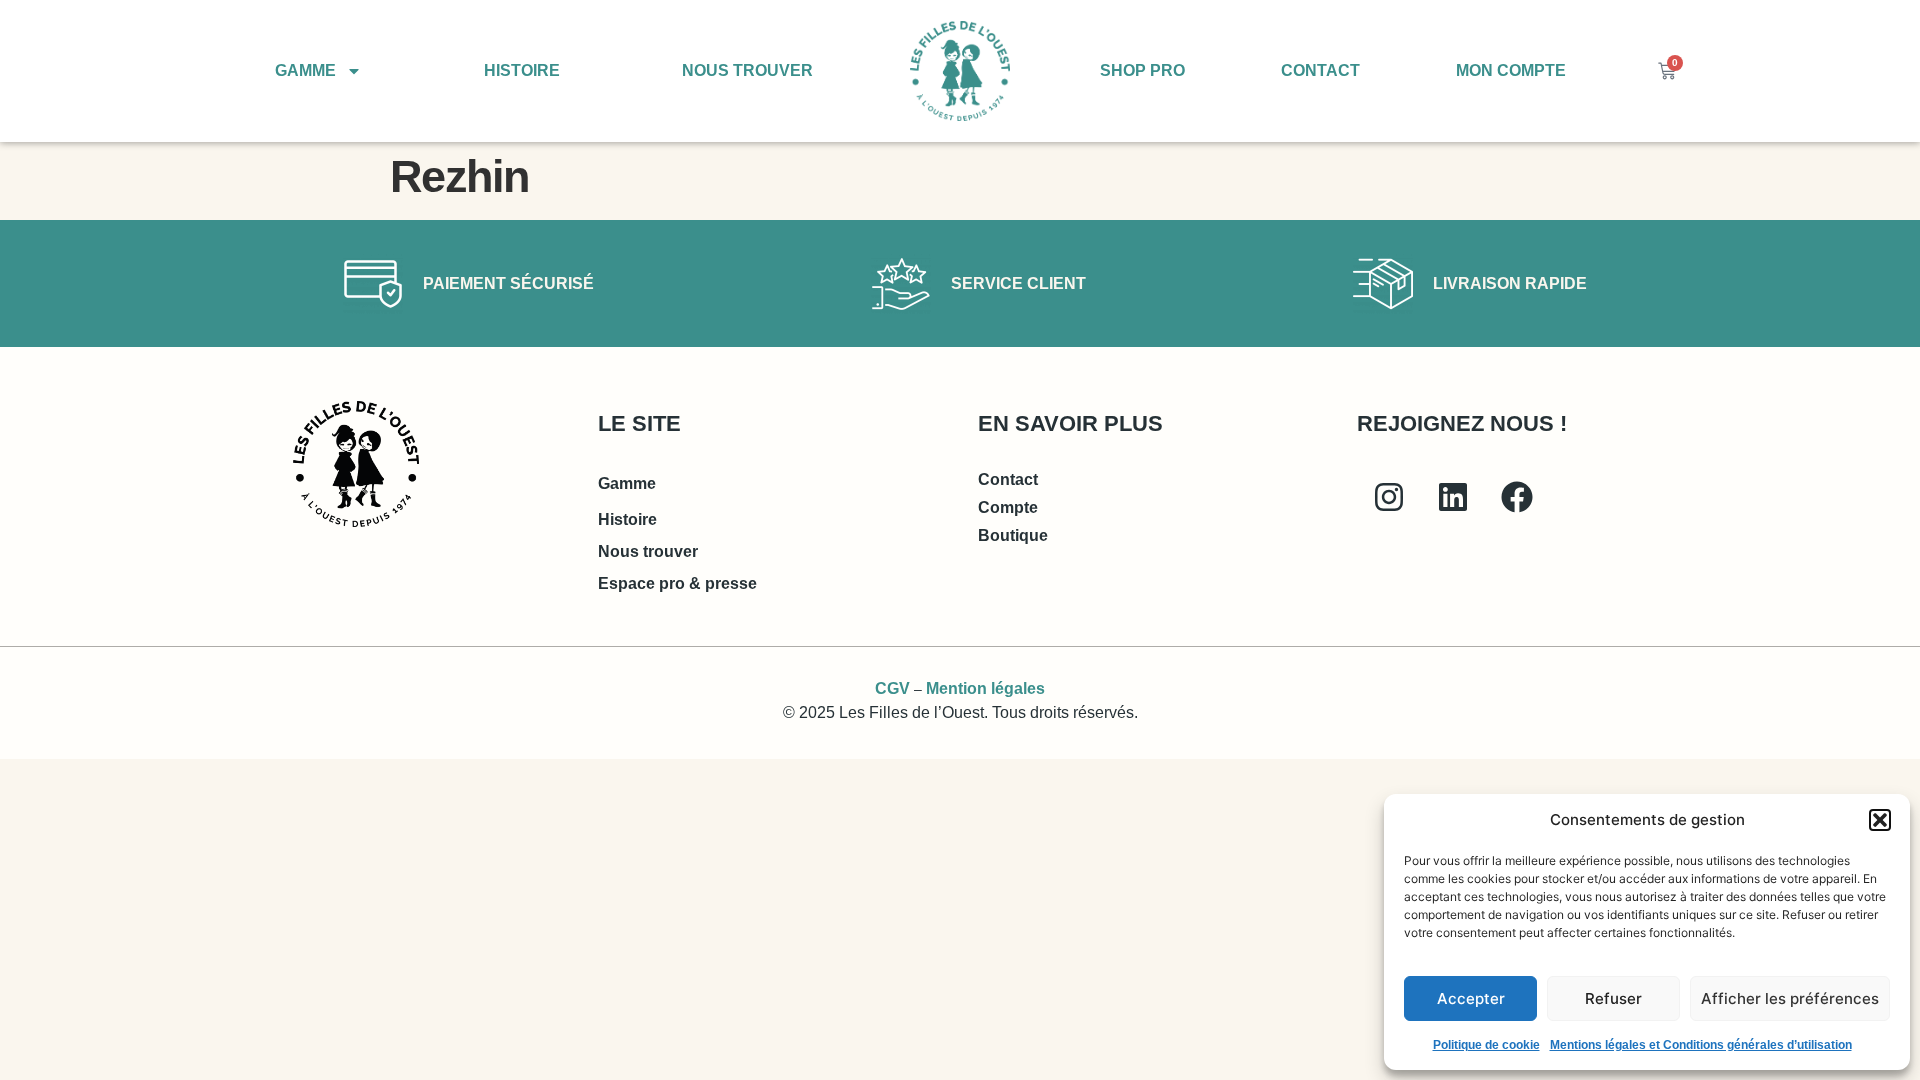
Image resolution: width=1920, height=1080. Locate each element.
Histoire (627, 519)
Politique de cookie (1486, 1045)
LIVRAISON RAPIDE (1510, 283)
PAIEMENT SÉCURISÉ (508, 283)
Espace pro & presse (677, 583)
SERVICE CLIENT (1018, 283)
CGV (892, 688)
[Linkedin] (1453, 497)
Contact (1008, 479)
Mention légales (985, 688)
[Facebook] (1517, 497)
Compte (1008, 507)
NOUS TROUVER (747, 70)
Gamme (627, 483)
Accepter (1471, 998)
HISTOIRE (522, 70)
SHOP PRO (1142, 70)
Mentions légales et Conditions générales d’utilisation (1701, 1045)
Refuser (1613, 998)
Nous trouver (648, 551)
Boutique (1013, 535)
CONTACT (1320, 70)
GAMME (305, 70)
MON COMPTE (1511, 70)
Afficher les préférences (1790, 998)
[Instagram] (1389, 497)
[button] (1880, 820)
